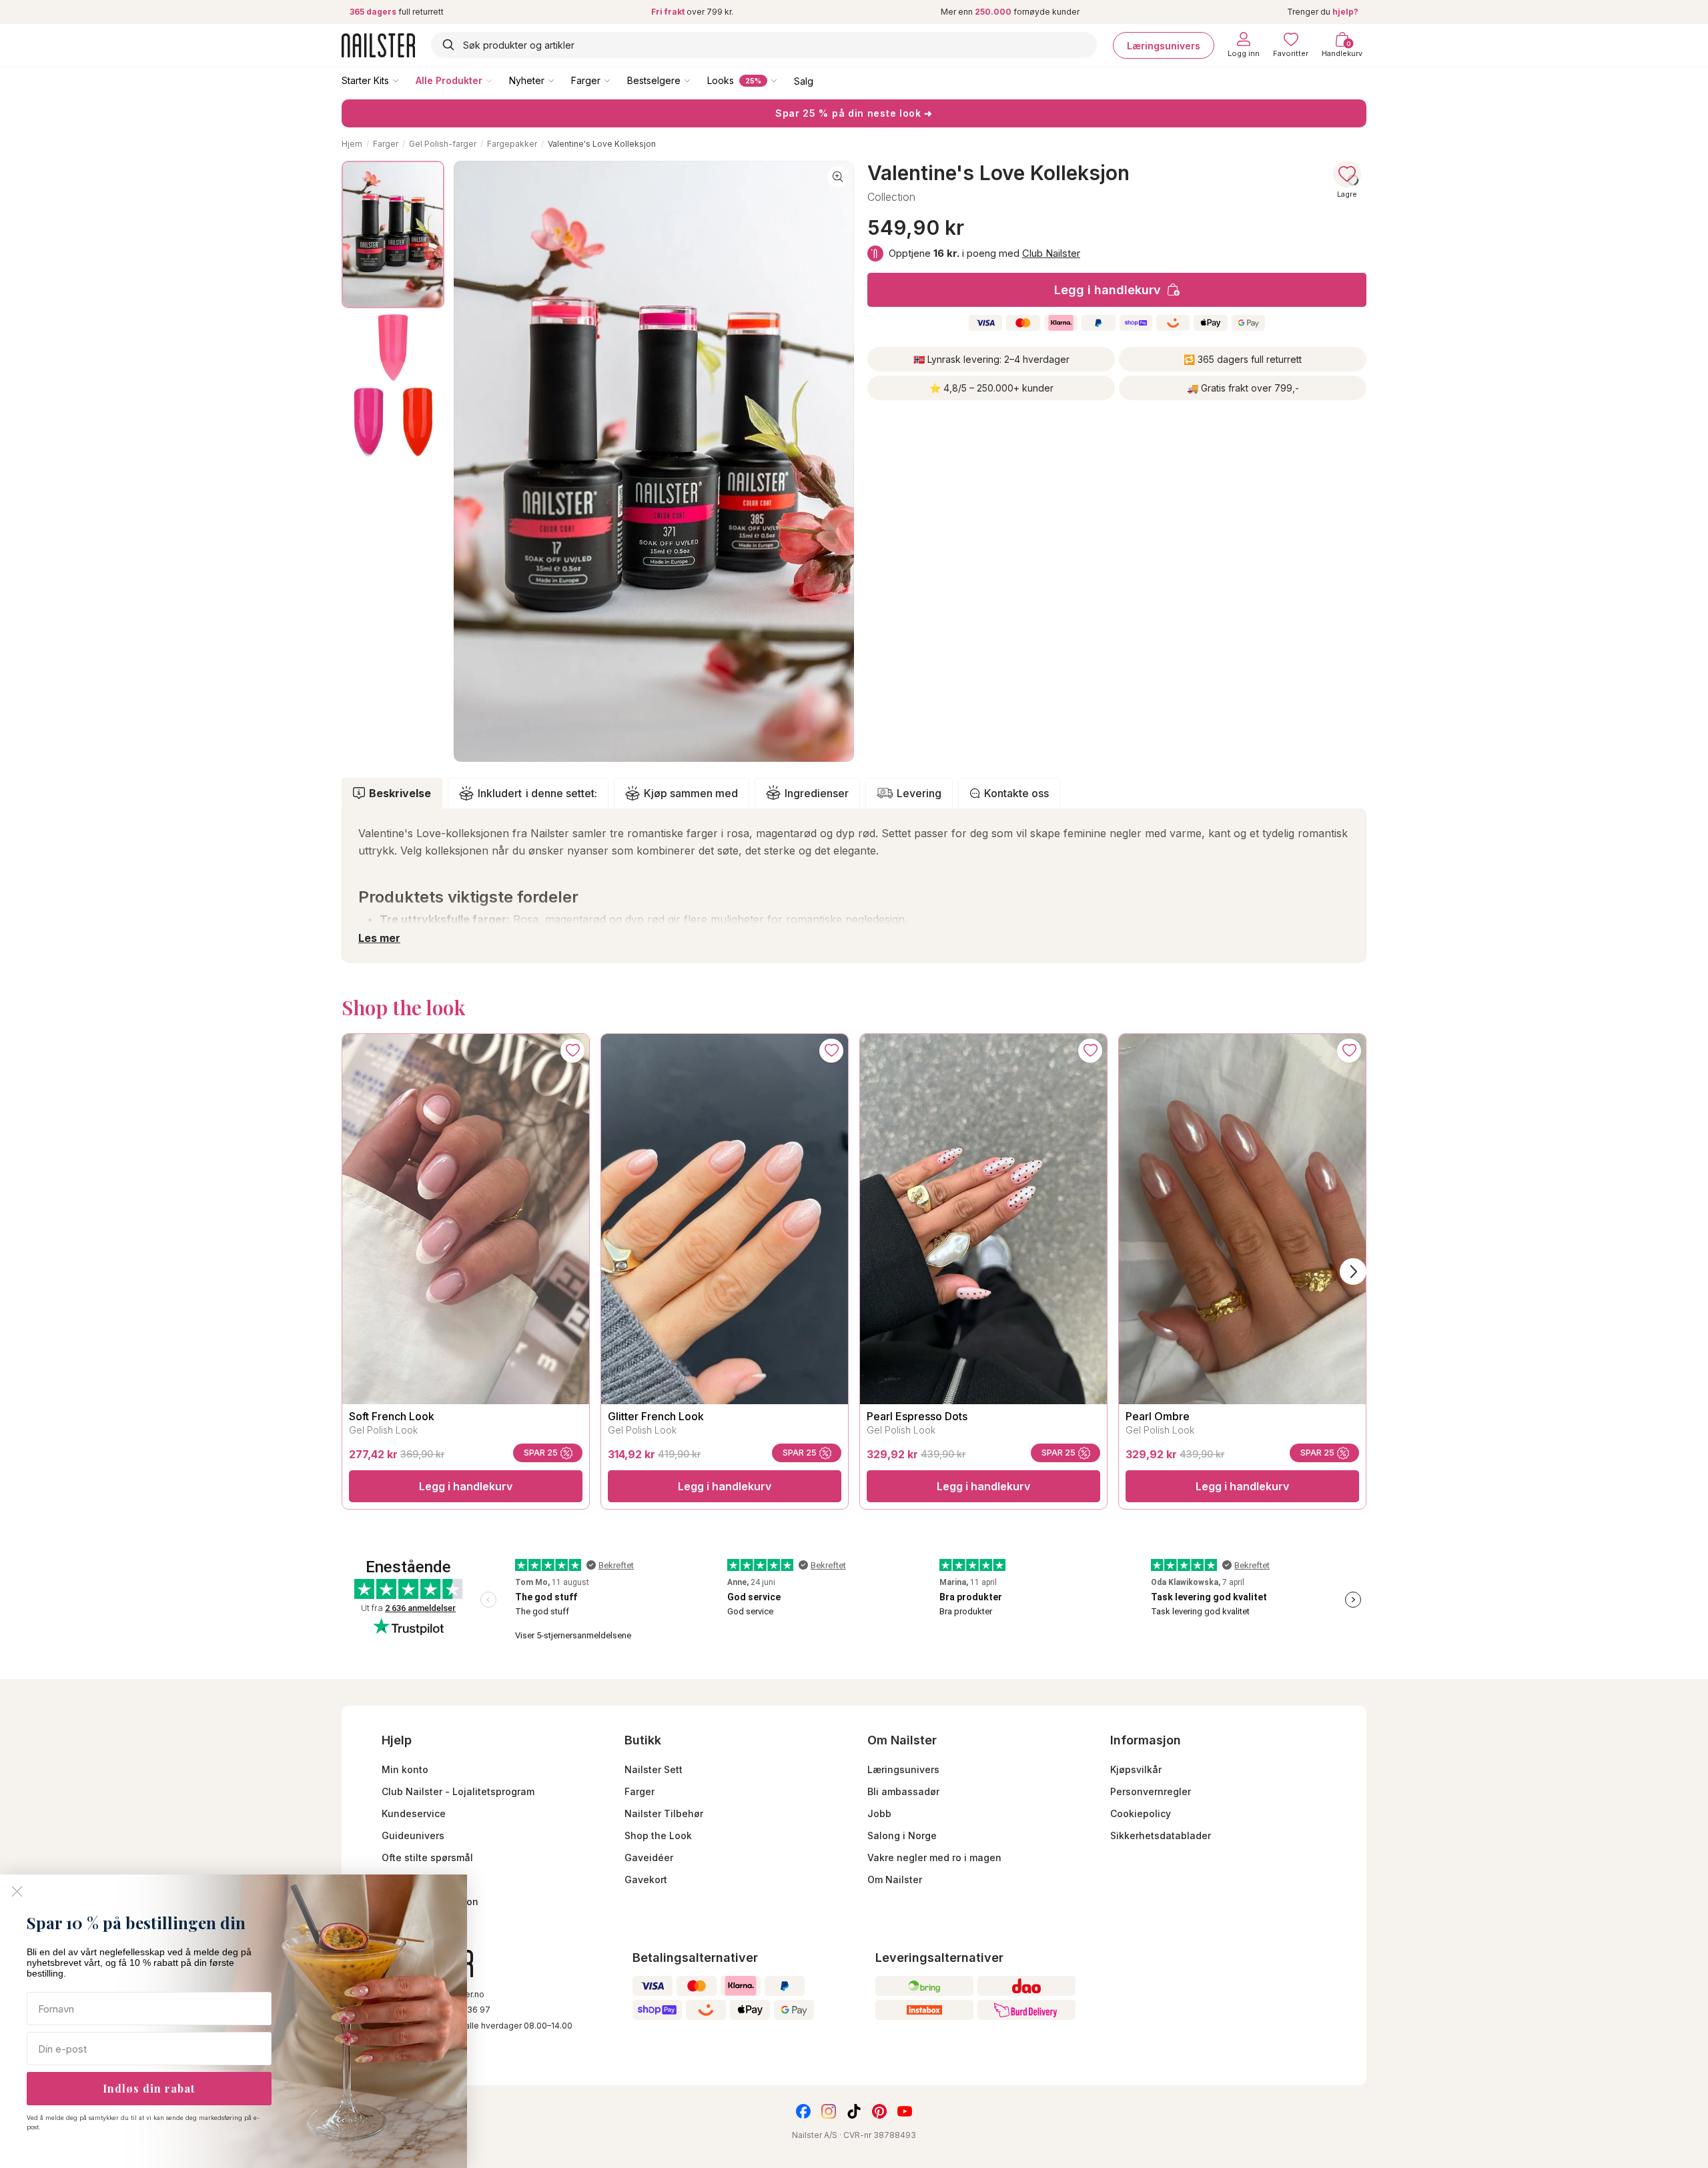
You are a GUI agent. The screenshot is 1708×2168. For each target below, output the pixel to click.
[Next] (1353, 1271)
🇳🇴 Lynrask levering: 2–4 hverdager (991, 359)
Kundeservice (414, 1813)
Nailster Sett (654, 1769)
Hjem (352, 144)
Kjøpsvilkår (1136, 1769)
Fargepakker (512, 144)
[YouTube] (905, 2111)
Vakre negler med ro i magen (934, 1857)
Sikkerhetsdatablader (1161, 1835)
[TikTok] (854, 2111)
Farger (586, 80)
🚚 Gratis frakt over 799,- (1243, 388)
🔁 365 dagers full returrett (1243, 359)
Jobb (879, 1813)
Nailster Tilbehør (664, 1813)
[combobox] (764, 45)
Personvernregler (1151, 1791)
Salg (804, 80)
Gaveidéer (649, 1857)
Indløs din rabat (149, 2088)
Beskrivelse (400, 793)
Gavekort (646, 1879)
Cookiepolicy (1141, 1813)
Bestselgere (654, 80)
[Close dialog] (17, 1891)
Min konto (405, 1769)
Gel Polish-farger (443, 144)
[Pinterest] (879, 2111)
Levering (919, 793)
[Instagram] (829, 2111)
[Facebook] (803, 2111)
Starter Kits (365, 80)
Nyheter (527, 80)
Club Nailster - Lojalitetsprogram (458, 1791)
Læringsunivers (1164, 45)
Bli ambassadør (903, 1791)
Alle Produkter (449, 80)
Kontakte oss (1016, 793)
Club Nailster (1051, 253)
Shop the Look (658, 1835)
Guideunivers (413, 1835)
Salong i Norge (902, 1835)
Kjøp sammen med (691, 793)
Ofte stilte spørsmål (427, 1857)
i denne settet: (537, 793)
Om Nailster (895, 1879)
